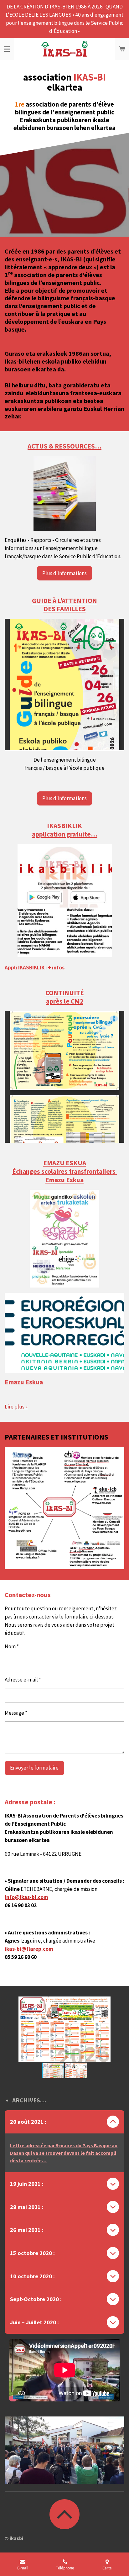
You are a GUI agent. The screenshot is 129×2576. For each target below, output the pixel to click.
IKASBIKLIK (64, 826)
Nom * (12, 1646)
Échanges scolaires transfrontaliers (64, 1171)
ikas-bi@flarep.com (29, 1949)
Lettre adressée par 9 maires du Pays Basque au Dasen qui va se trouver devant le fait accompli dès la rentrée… (64, 2153)
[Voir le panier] (122, 49)
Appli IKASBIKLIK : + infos (35, 968)
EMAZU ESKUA (65, 1163)
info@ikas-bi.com (26, 1897)
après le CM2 (65, 1001)
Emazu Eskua (64, 1180)
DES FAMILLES (65, 609)
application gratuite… (65, 834)
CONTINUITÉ (65, 993)
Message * (16, 1713)
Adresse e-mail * (23, 1680)
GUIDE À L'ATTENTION (64, 601)
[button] (119, 2002)
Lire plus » (16, 1407)
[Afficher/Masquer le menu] (7, 49)
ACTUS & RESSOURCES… (64, 446)
